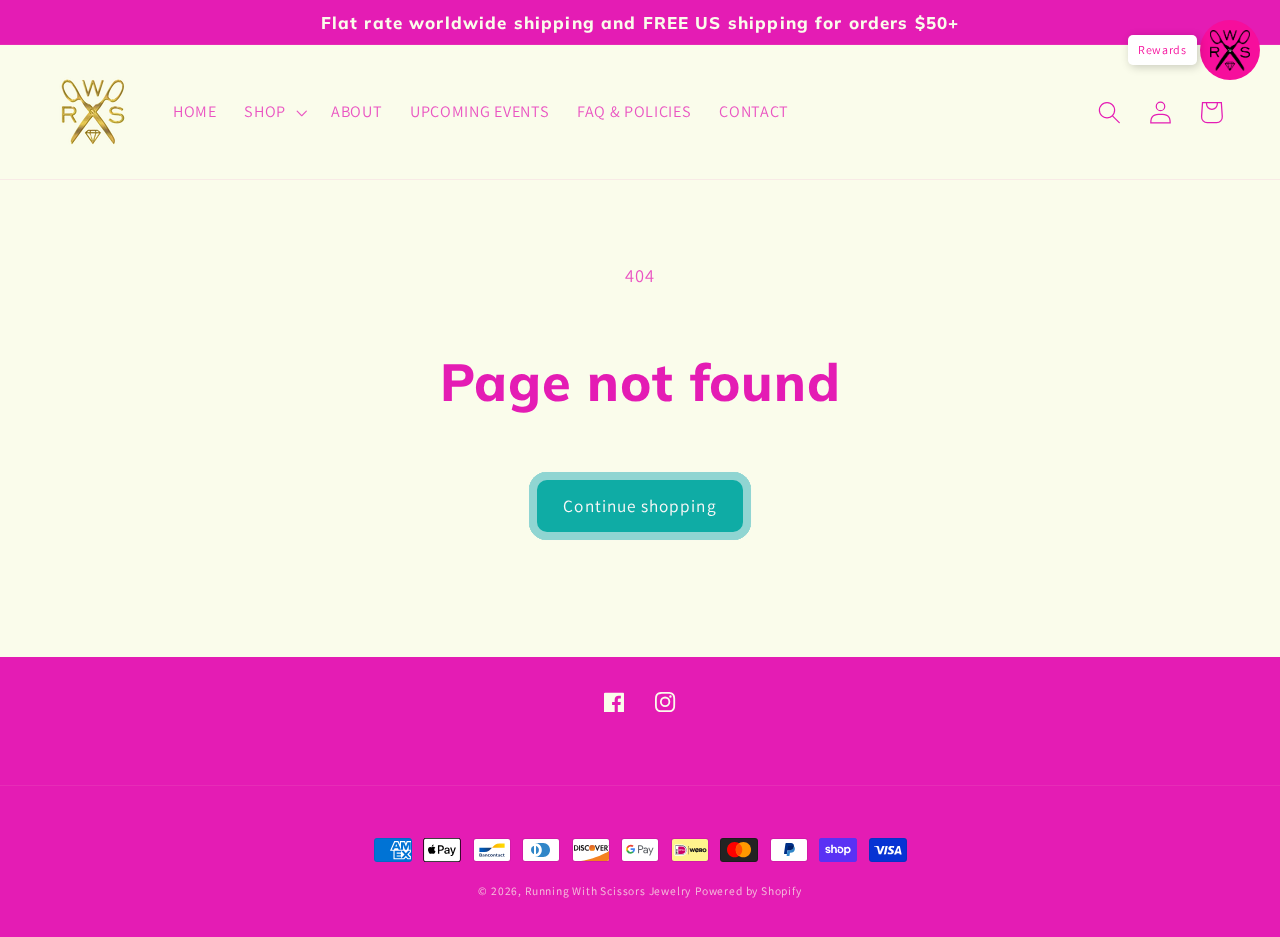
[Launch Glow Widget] (1230, 50)
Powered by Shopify (748, 890)
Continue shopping (640, 505)
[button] (273, 112)
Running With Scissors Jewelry (608, 890)
